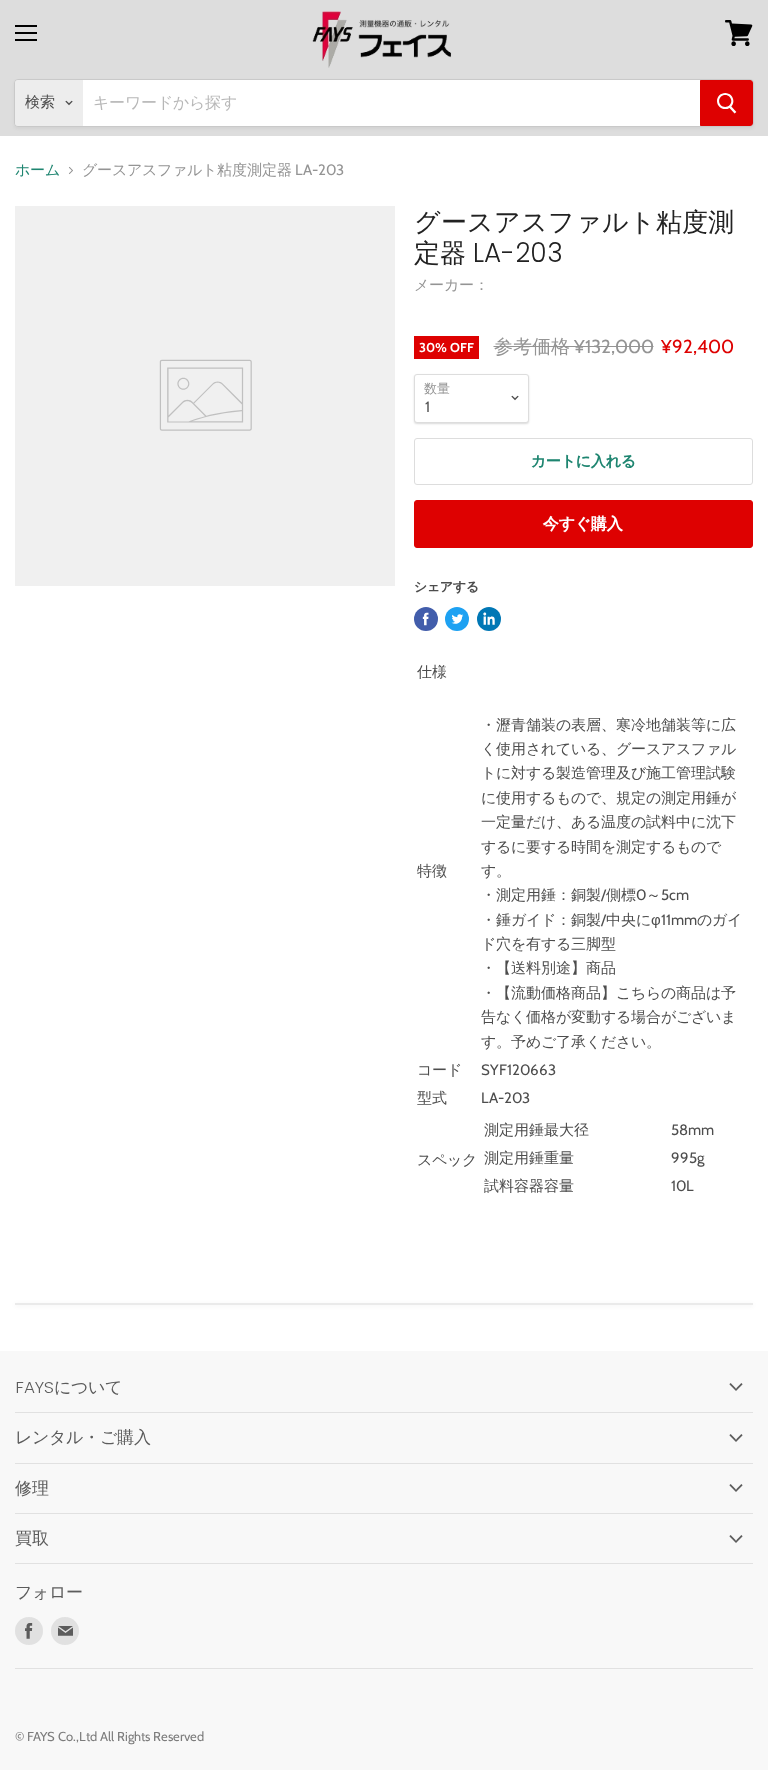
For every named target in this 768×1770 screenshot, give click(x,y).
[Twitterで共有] (457, 619)
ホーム (37, 170)
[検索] (726, 103)
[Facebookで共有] (426, 619)
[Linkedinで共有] (489, 619)
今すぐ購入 (583, 523)
